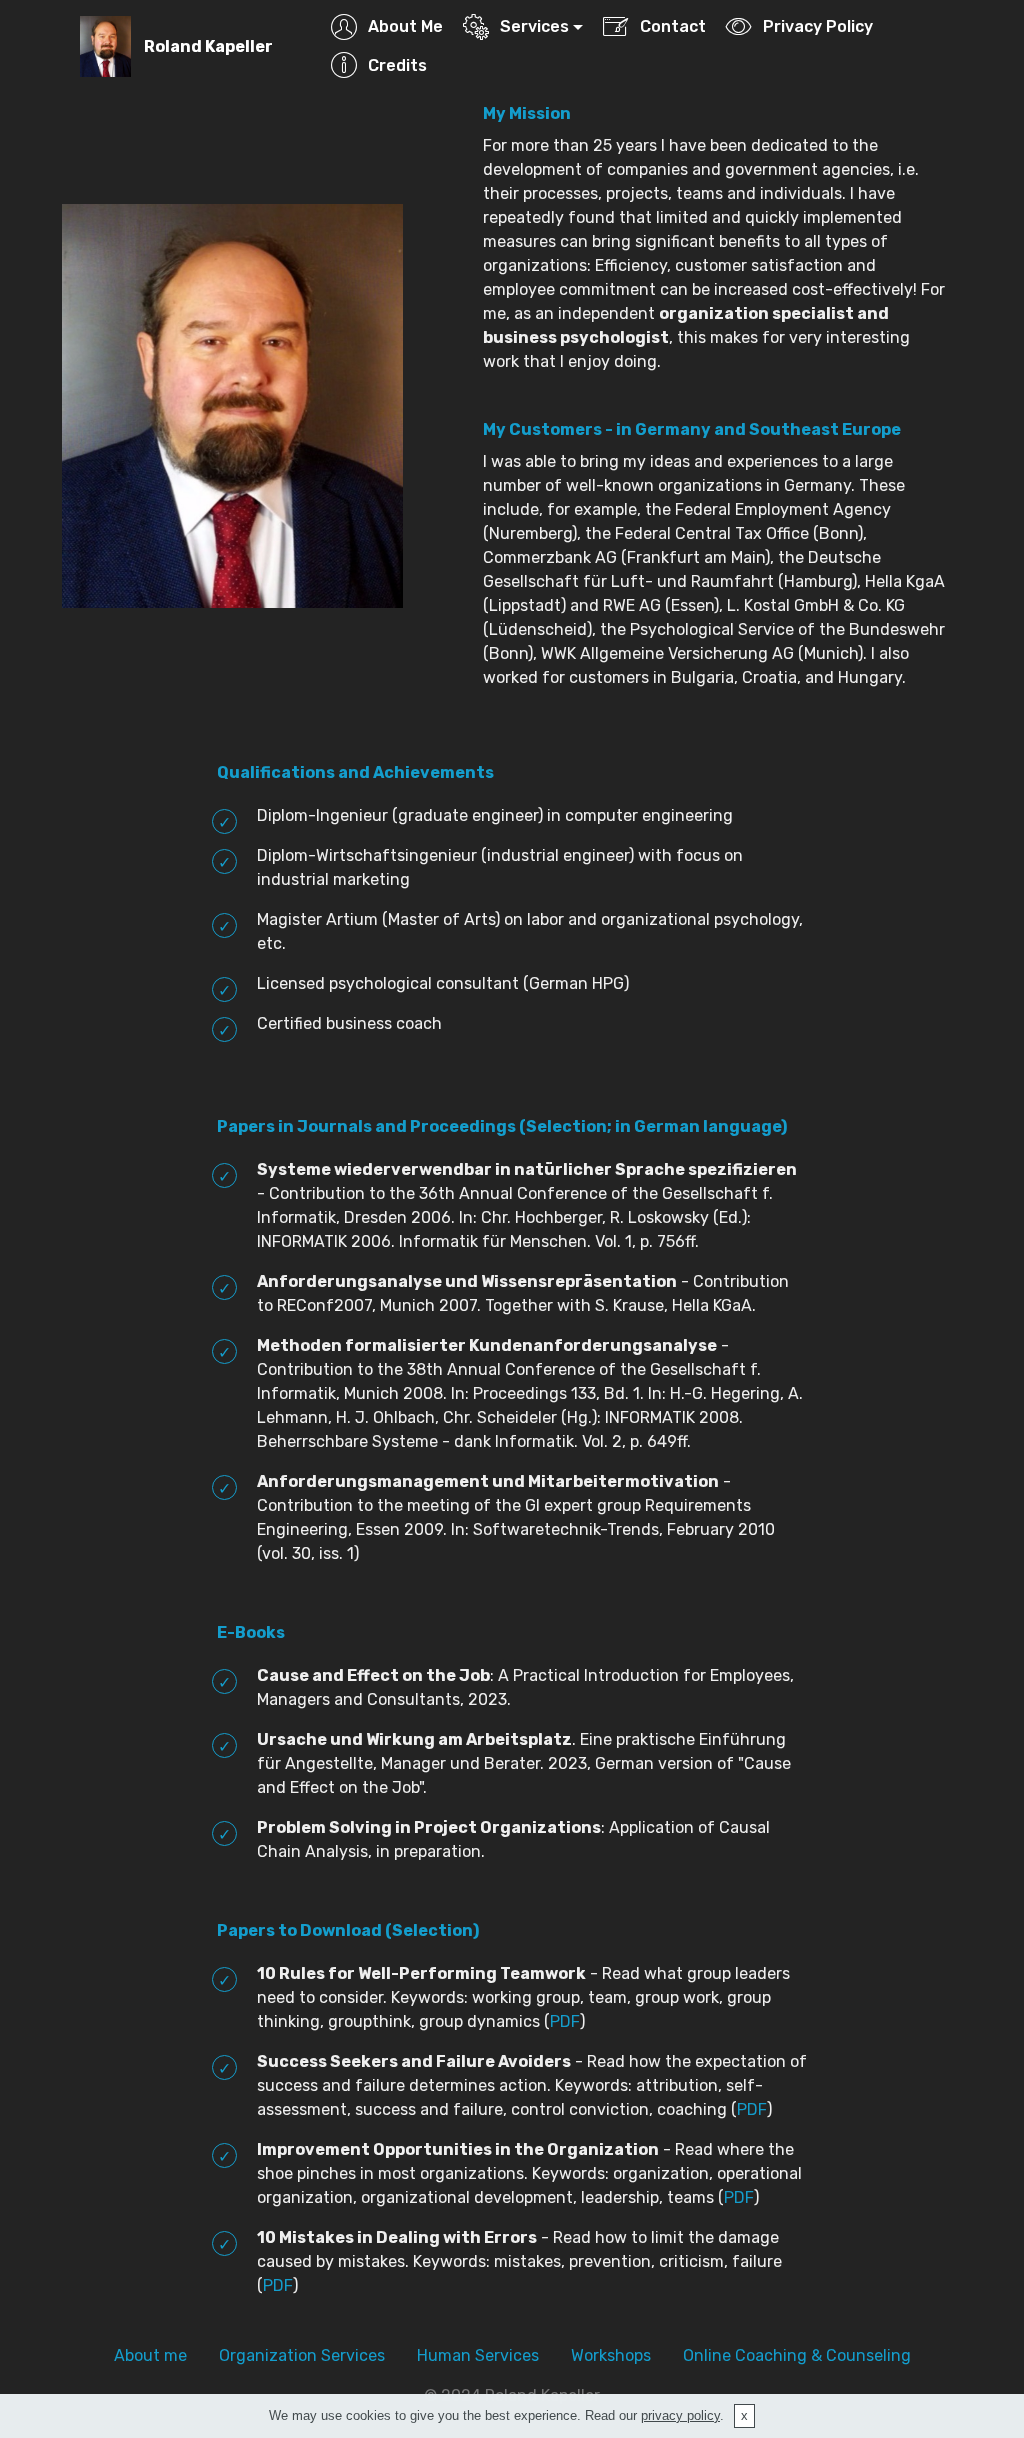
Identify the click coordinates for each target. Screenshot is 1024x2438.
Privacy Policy (817, 26)
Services (534, 26)
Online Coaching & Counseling (797, 2355)
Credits (397, 65)
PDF (565, 2021)
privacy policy (680, 2415)
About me (150, 2355)
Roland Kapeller (208, 46)
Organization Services (302, 2355)
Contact (672, 26)
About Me (405, 26)
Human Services (478, 2355)
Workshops (611, 2355)
